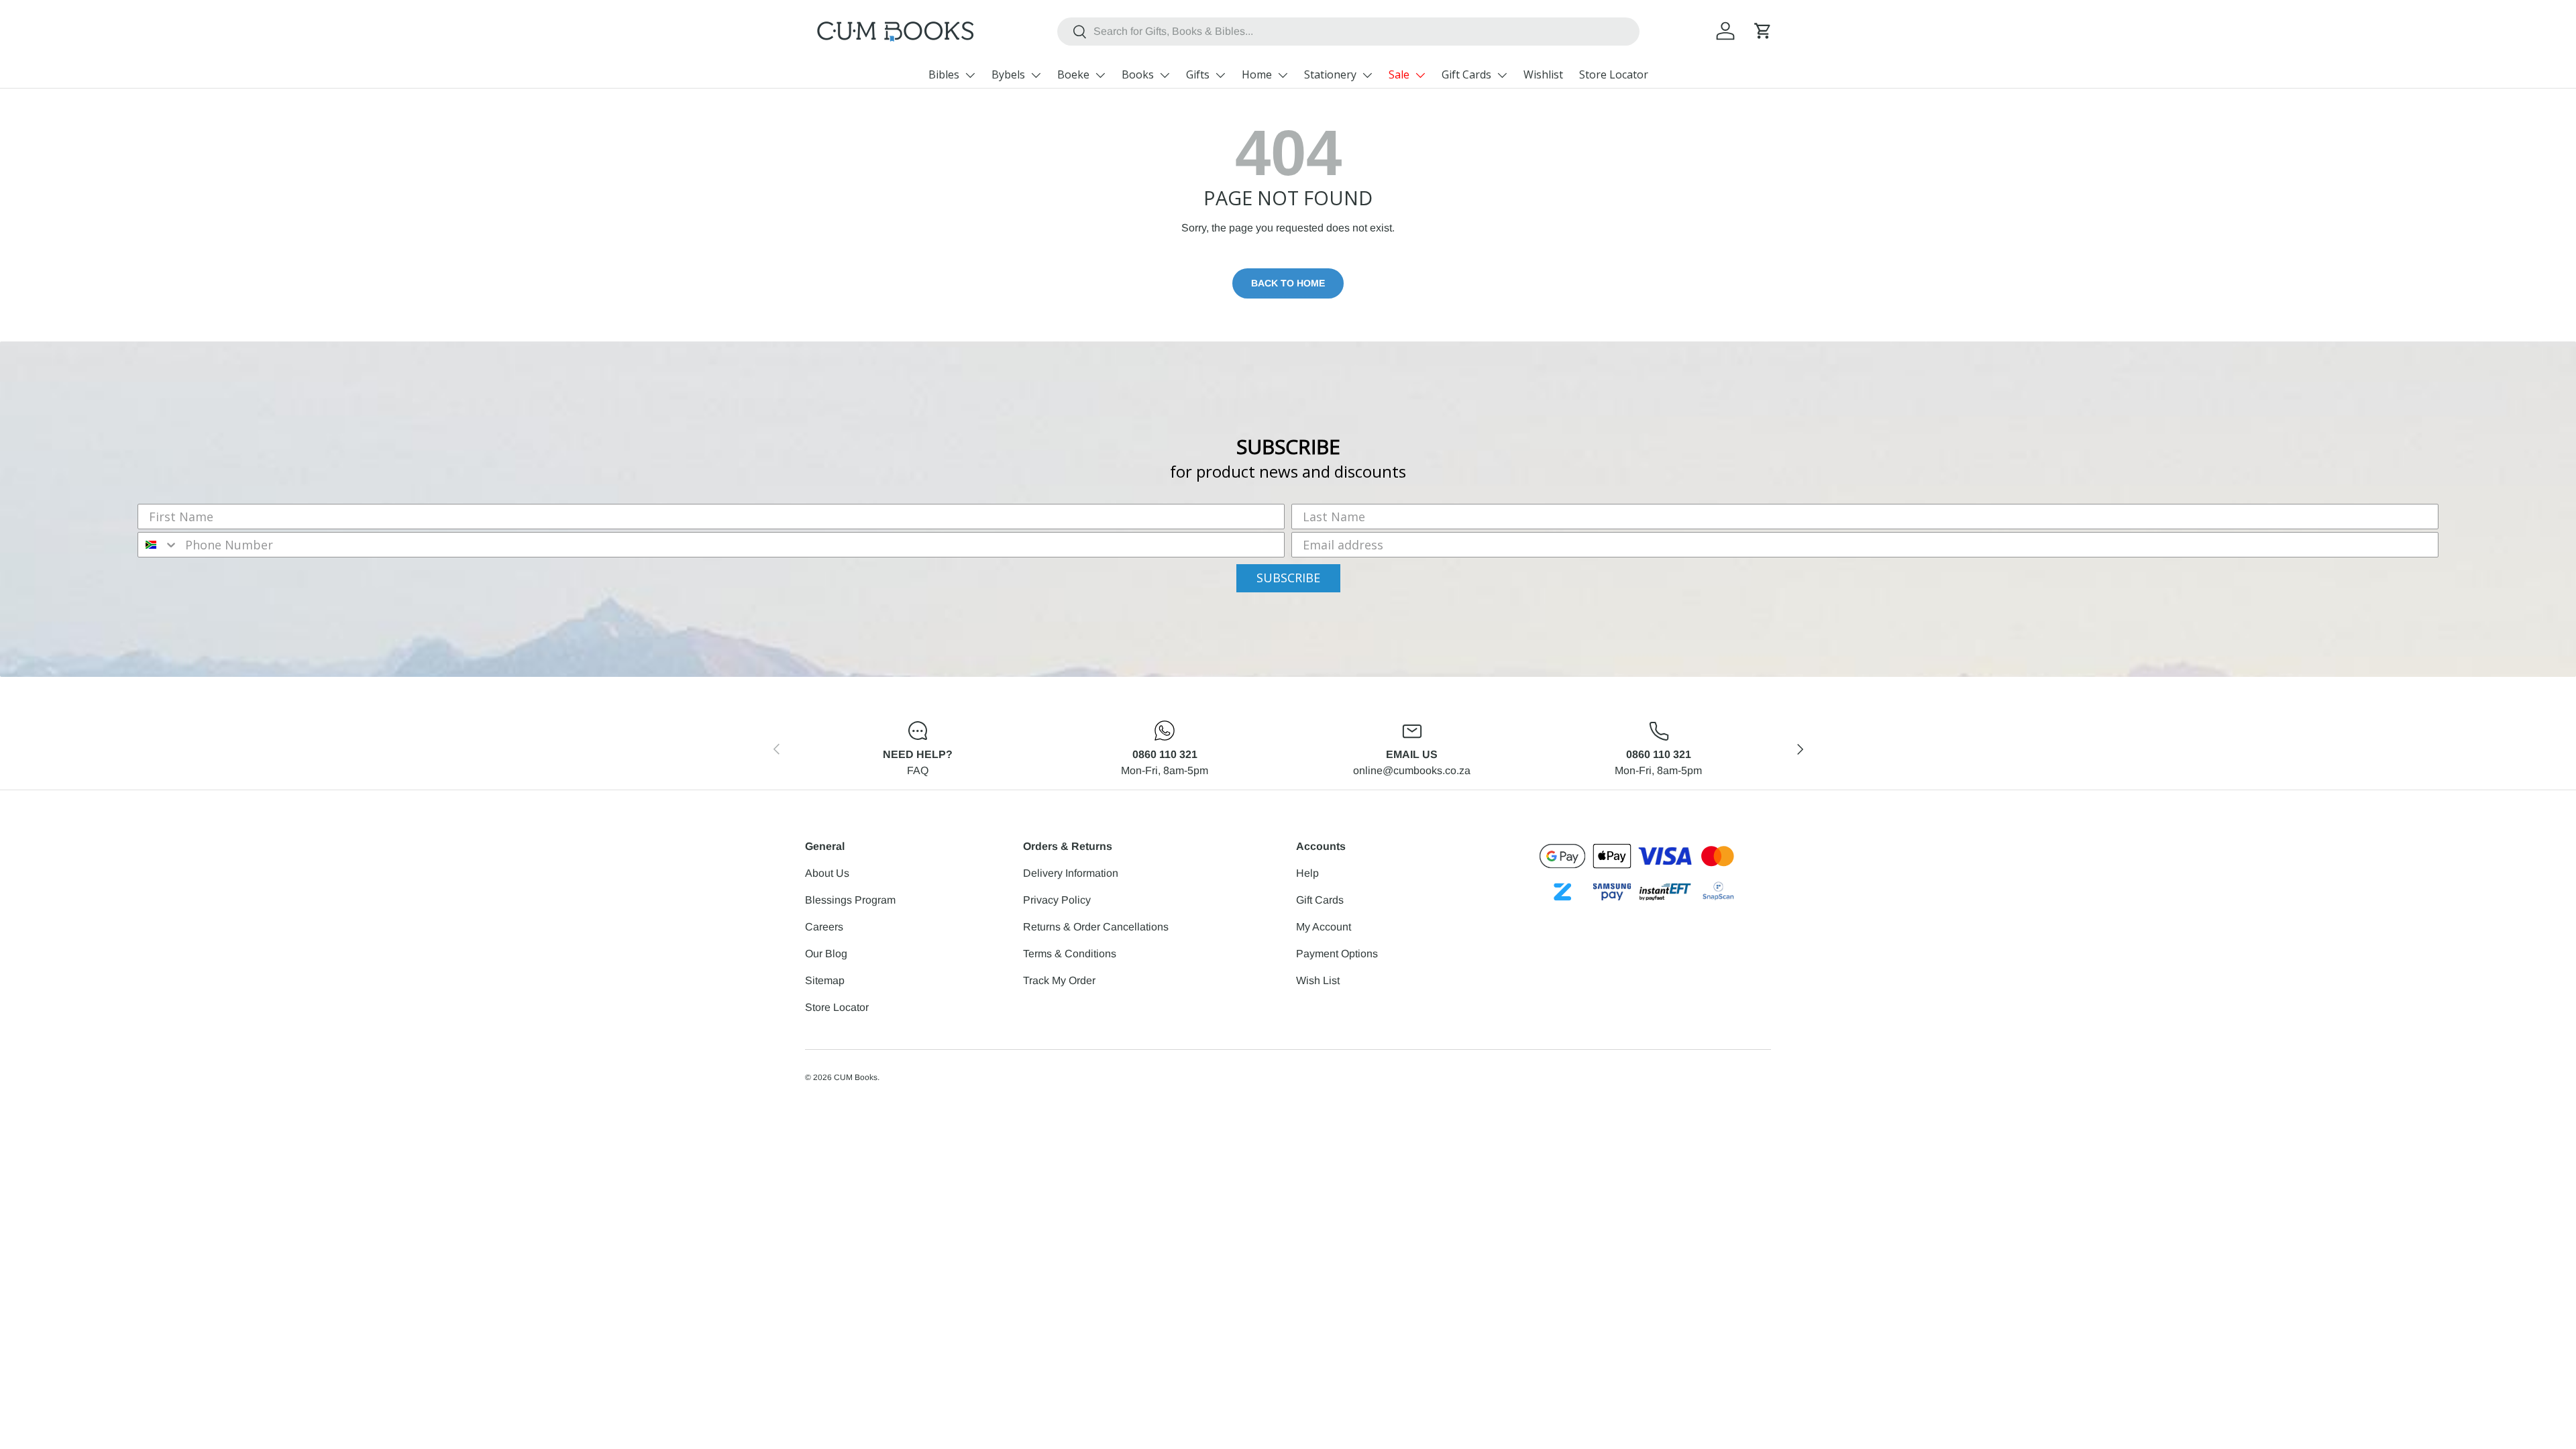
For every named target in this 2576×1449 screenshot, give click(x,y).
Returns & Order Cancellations (1096, 927)
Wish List (1318, 980)
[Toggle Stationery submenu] (1367, 75)
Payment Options (1337, 954)
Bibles (944, 74)
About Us (827, 873)
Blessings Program (850, 900)
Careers (824, 927)
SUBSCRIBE (1288, 578)
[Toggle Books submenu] (1165, 75)
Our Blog (826, 954)
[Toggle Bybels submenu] (1036, 75)
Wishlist (1543, 74)
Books (1138, 74)
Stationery (1330, 74)
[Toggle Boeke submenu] (1100, 75)
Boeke (1073, 74)
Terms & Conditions (1070, 954)
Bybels (1008, 74)
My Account (1324, 927)
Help (1307, 873)
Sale (1399, 74)
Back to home (1288, 283)
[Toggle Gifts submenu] (1220, 75)
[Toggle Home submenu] (1283, 75)
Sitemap (825, 980)
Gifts (1198, 74)
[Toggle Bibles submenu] (970, 75)
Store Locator (1614, 74)
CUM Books (856, 1077)
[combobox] (1349, 32)
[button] (1763, 31)
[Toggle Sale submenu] (1420, 75)
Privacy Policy (1057, 900)
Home (1257, 74)
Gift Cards (1466, 74)
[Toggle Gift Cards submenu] (1502, 75)
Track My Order (1059, 980)
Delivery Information (1071, 873)
